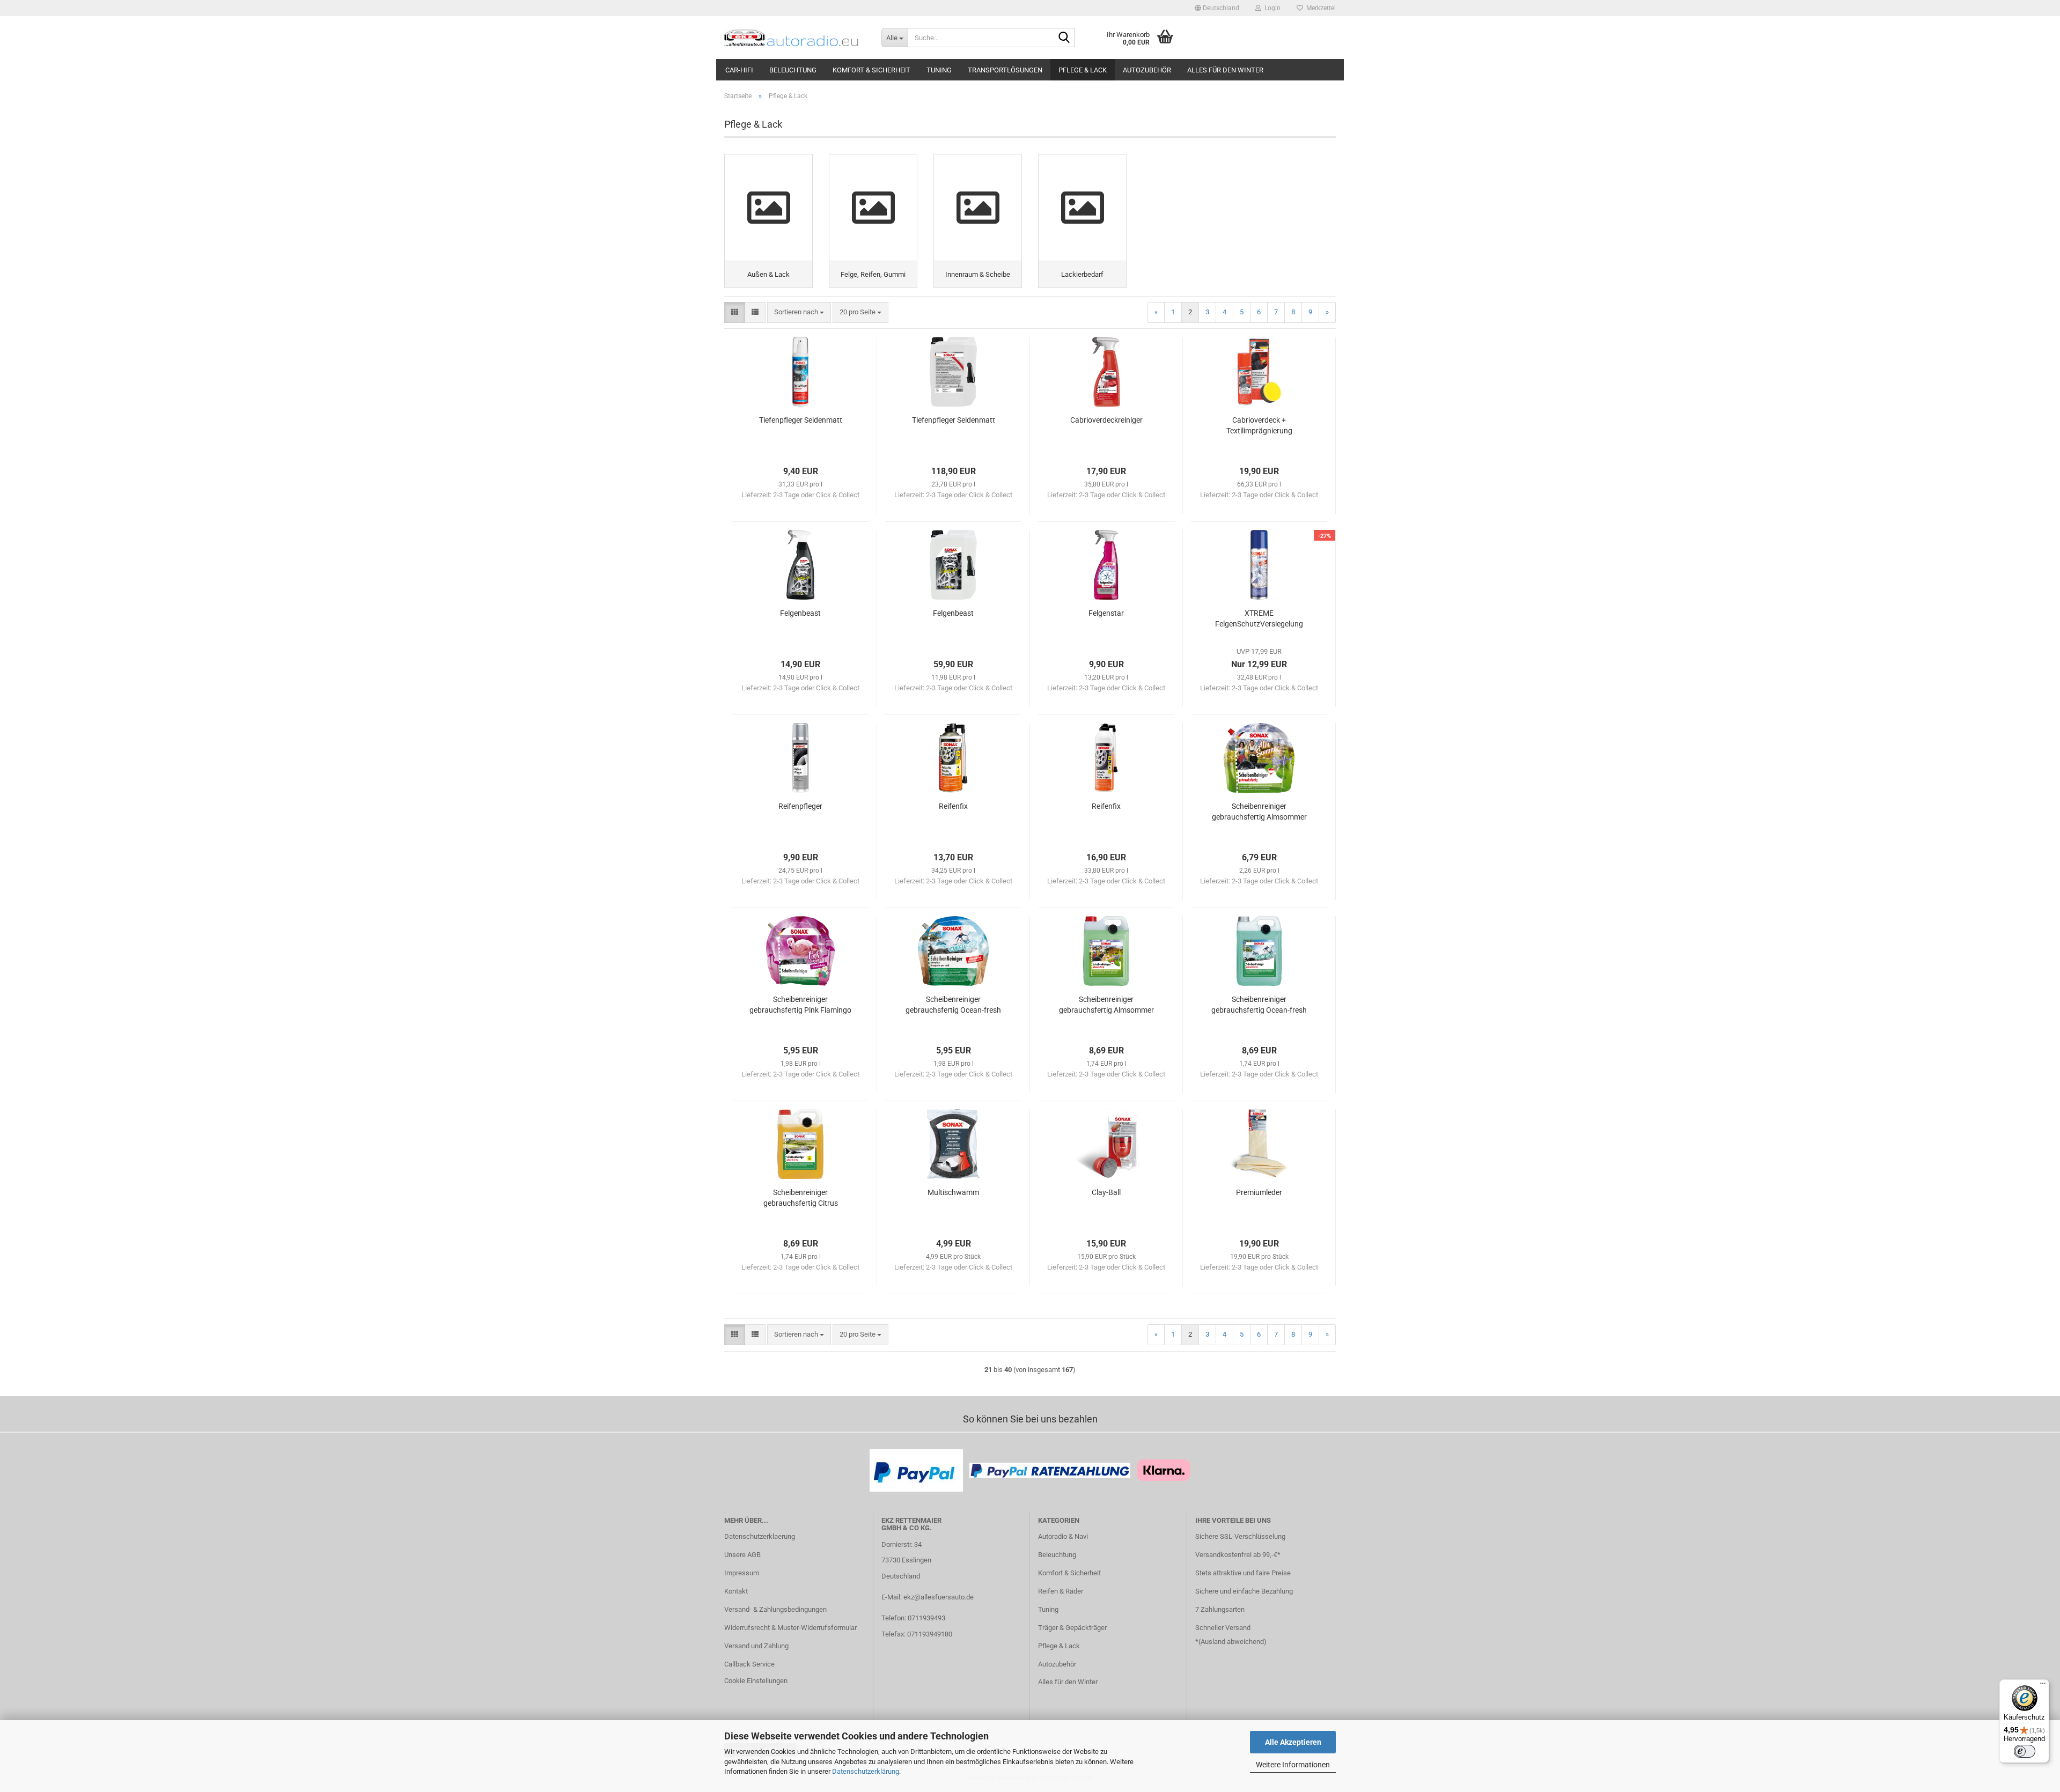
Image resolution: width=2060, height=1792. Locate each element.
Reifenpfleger (800, 806)
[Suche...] (1064, 38)
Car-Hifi (739, 70)
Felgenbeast (800, 613)
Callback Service (749, 1664)
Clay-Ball (1106, 1192)
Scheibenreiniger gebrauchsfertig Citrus (801, 1198)
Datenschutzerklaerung (760, 1536)
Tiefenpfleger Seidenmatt (801, 420)
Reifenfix (953, 806)
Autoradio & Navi (1063, 1536)
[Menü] (2043, 1686)
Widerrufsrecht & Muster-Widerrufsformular (790, 1628)
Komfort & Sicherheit (871, 70)
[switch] (2025, 1751)
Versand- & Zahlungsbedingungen (775, 1609)
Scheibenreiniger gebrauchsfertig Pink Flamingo (800, 1005)
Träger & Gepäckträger (1072, 1628)
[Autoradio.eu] (795, 38)
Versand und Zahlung (756, 1646)
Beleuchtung (793, 70)
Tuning (939, 70)
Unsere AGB (742, 1555)
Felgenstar (1106, 613)
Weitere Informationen (1293, 1765)
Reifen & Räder (1061, 1591)
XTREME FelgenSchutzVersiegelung (1259, 618)
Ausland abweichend (1232, 1642)
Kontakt (736, 1591)
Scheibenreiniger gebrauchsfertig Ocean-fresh (953, 1005)
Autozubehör (1147, 70)
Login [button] (1271, 8)
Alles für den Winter (1225, 70)
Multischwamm (953, 1192)
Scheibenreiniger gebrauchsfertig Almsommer (1259, 812)
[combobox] (799, 312)
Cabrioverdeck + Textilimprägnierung (1259, 425)
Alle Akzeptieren (1293, 1742)
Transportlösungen (1005, 70)
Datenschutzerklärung (866, 1771)
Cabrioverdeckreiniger (1106, 420)
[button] (1217, 8)
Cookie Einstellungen (756, 1681)
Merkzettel (1319, 8)
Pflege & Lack (1083, 70)
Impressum (742, 1573)
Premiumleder (1259, 1192)
